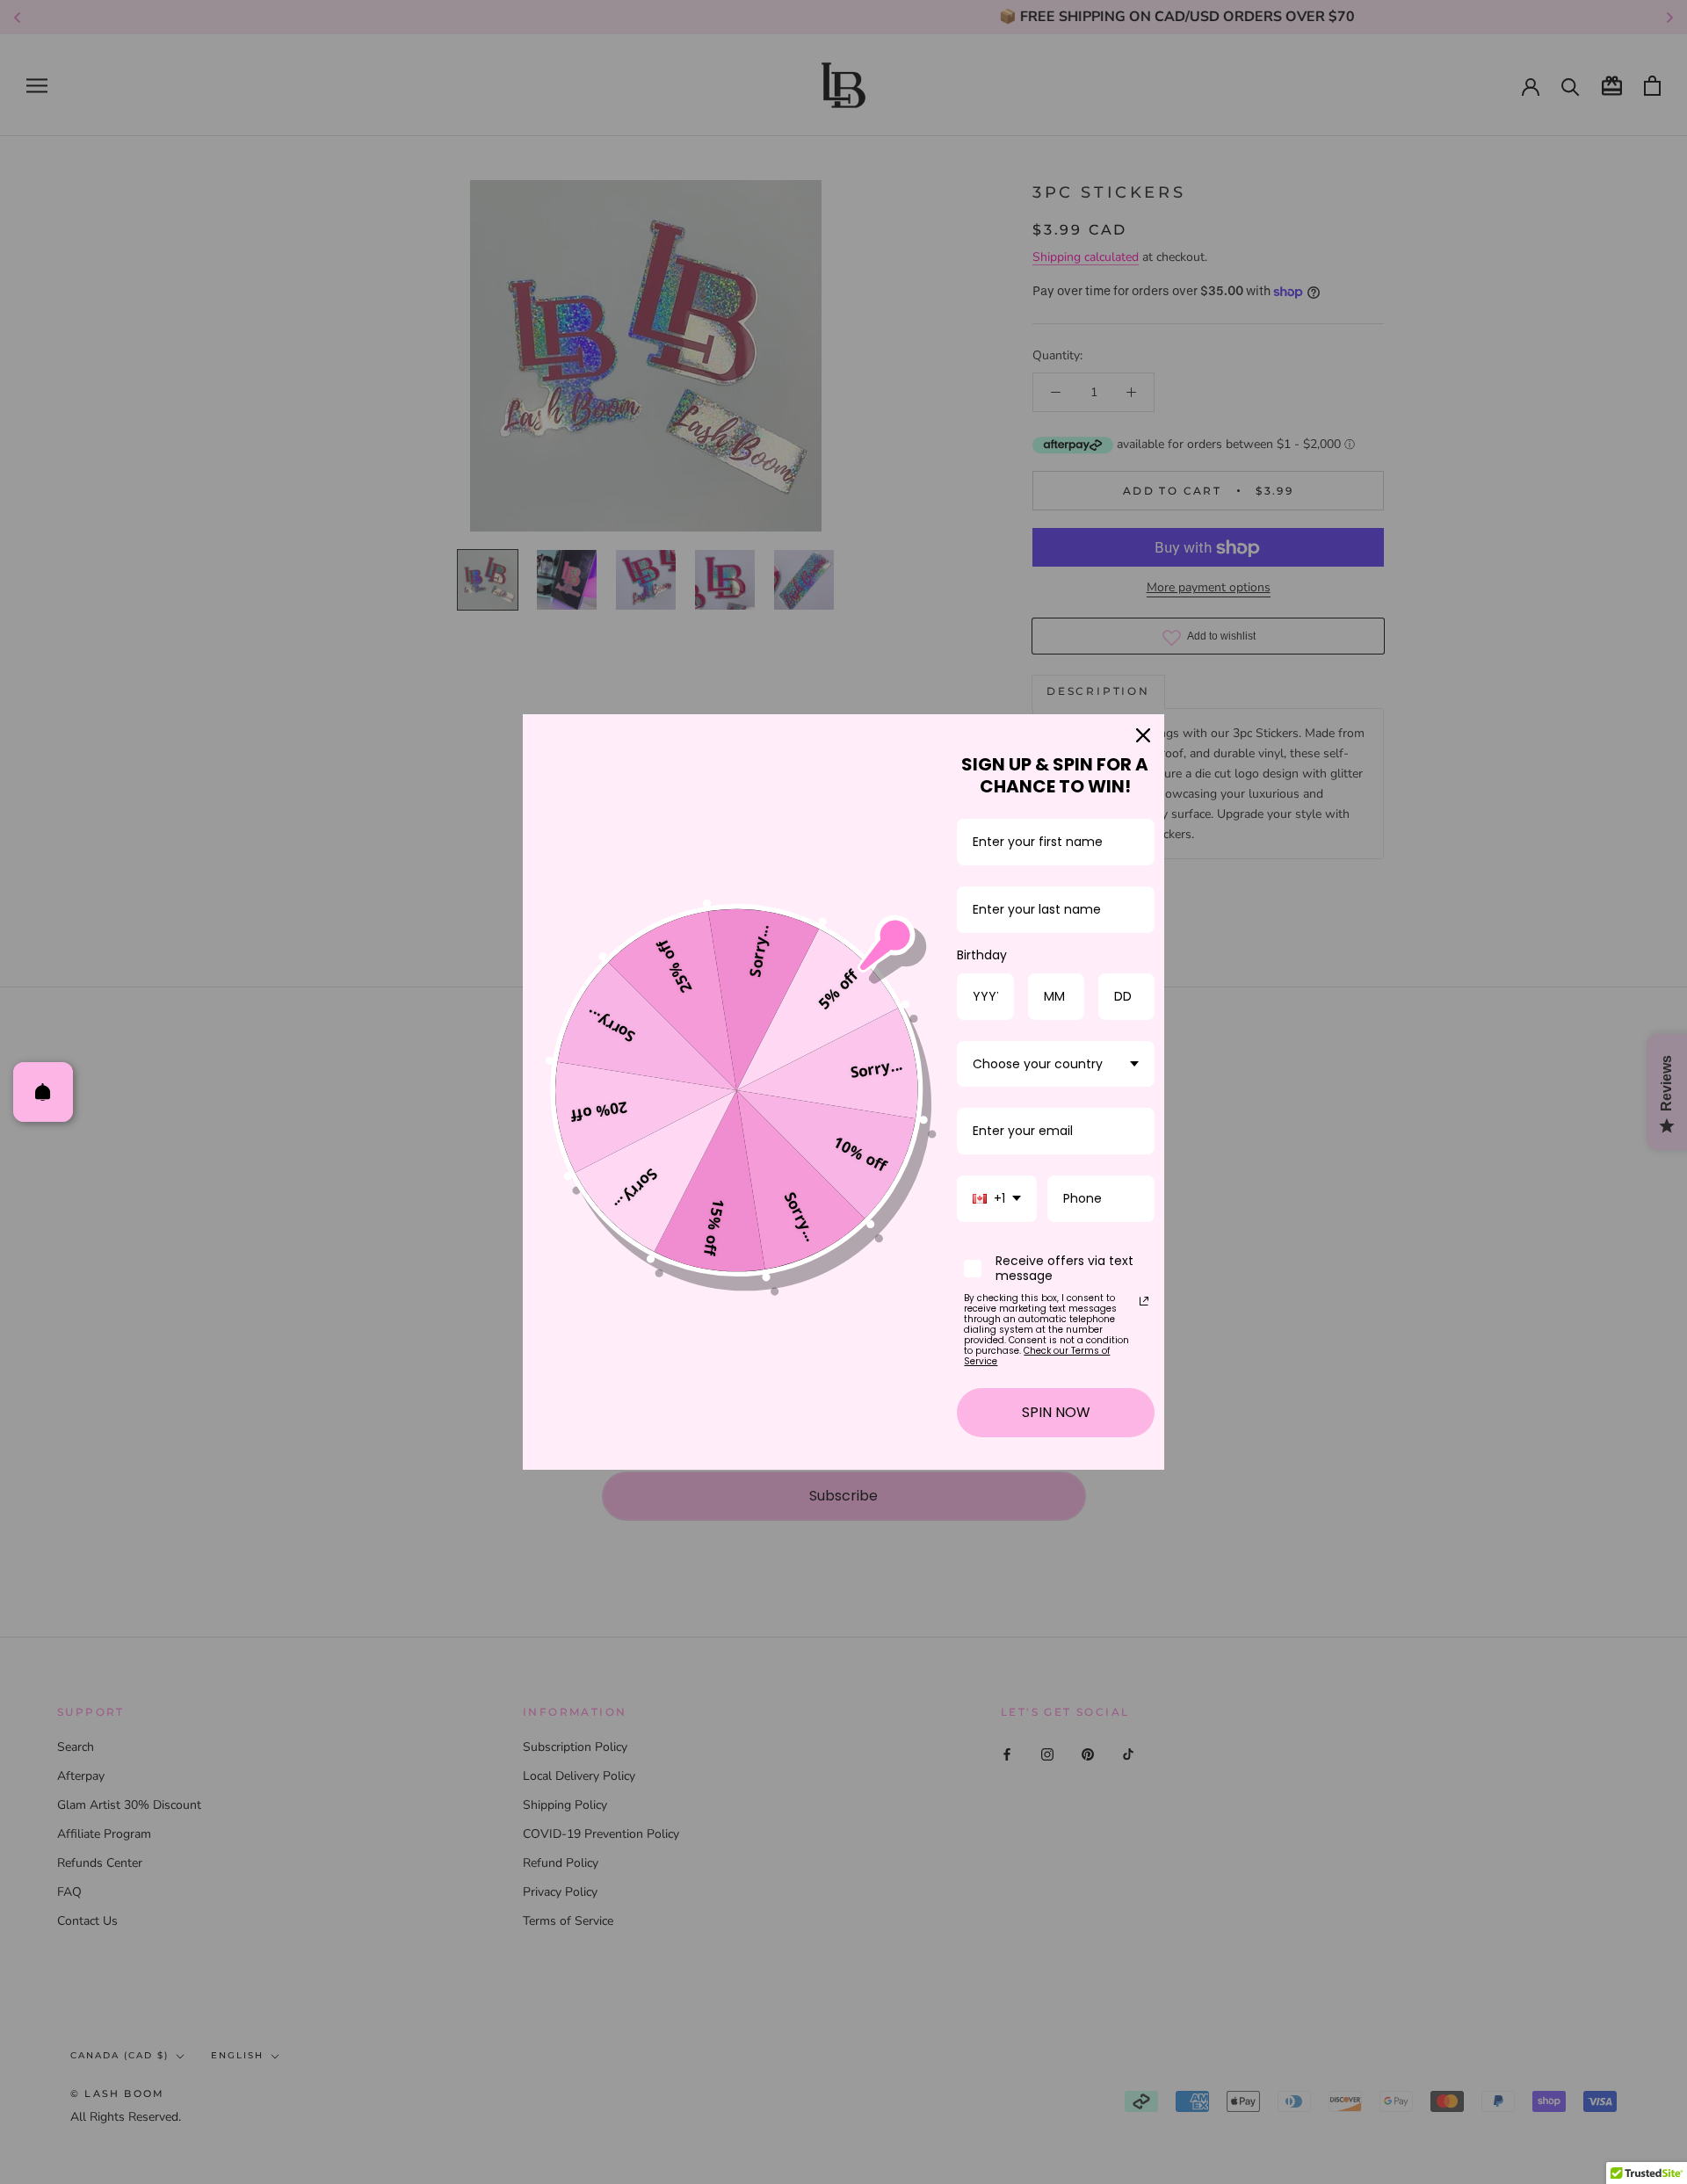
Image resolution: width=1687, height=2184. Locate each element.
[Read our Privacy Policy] (1144, 1301)
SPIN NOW (1056, 1412)
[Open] (43, 1092)
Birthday (982, 955)
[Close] (1143, 735)
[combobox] (1056, 1064)
